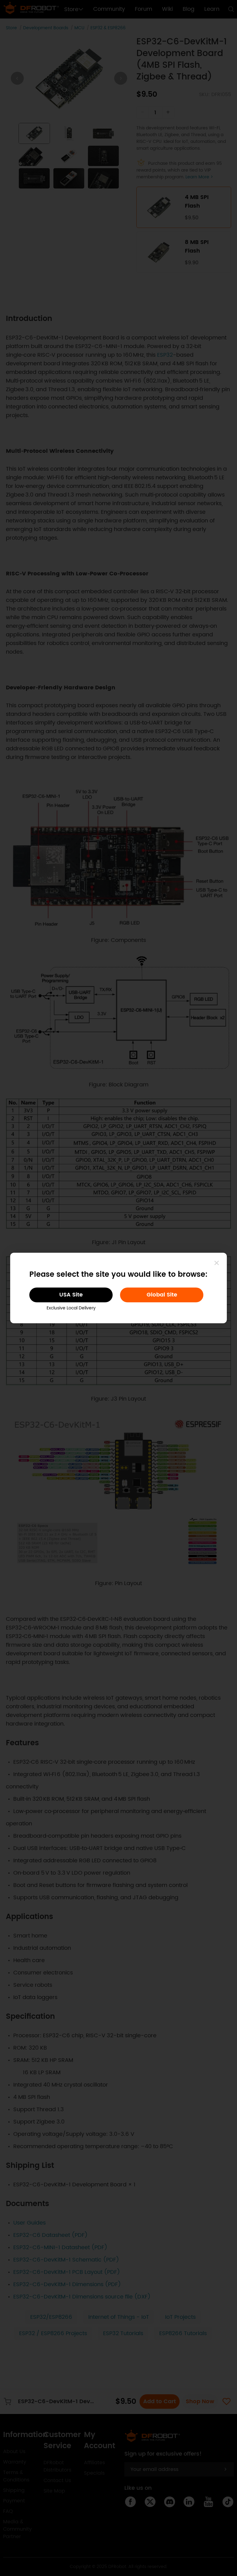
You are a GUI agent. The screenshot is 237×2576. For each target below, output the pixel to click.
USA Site (71, 1295)
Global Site (162, 1295)
